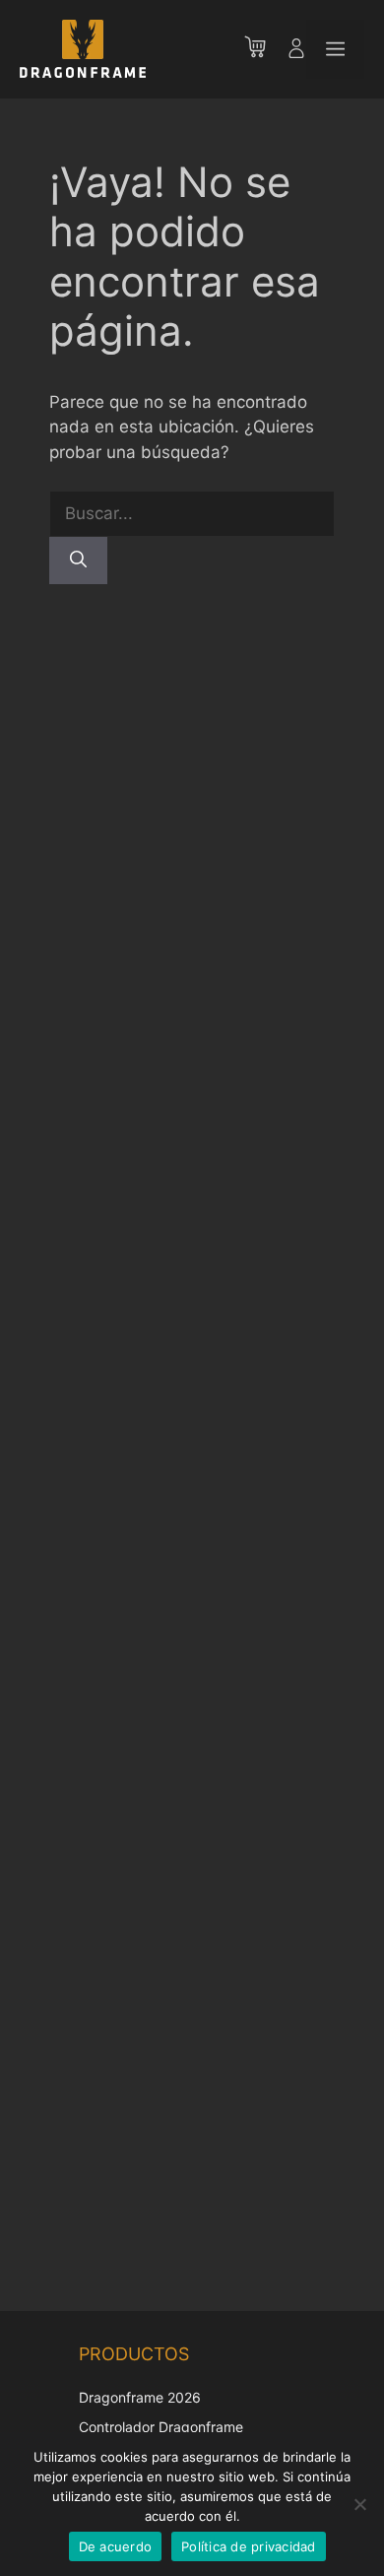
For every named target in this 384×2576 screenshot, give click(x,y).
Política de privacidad (249, 2546)
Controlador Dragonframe (161, 2427)
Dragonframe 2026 (140, 2397)
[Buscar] (78, 561)
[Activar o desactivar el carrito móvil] (265, 49)
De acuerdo (116, 2546)
